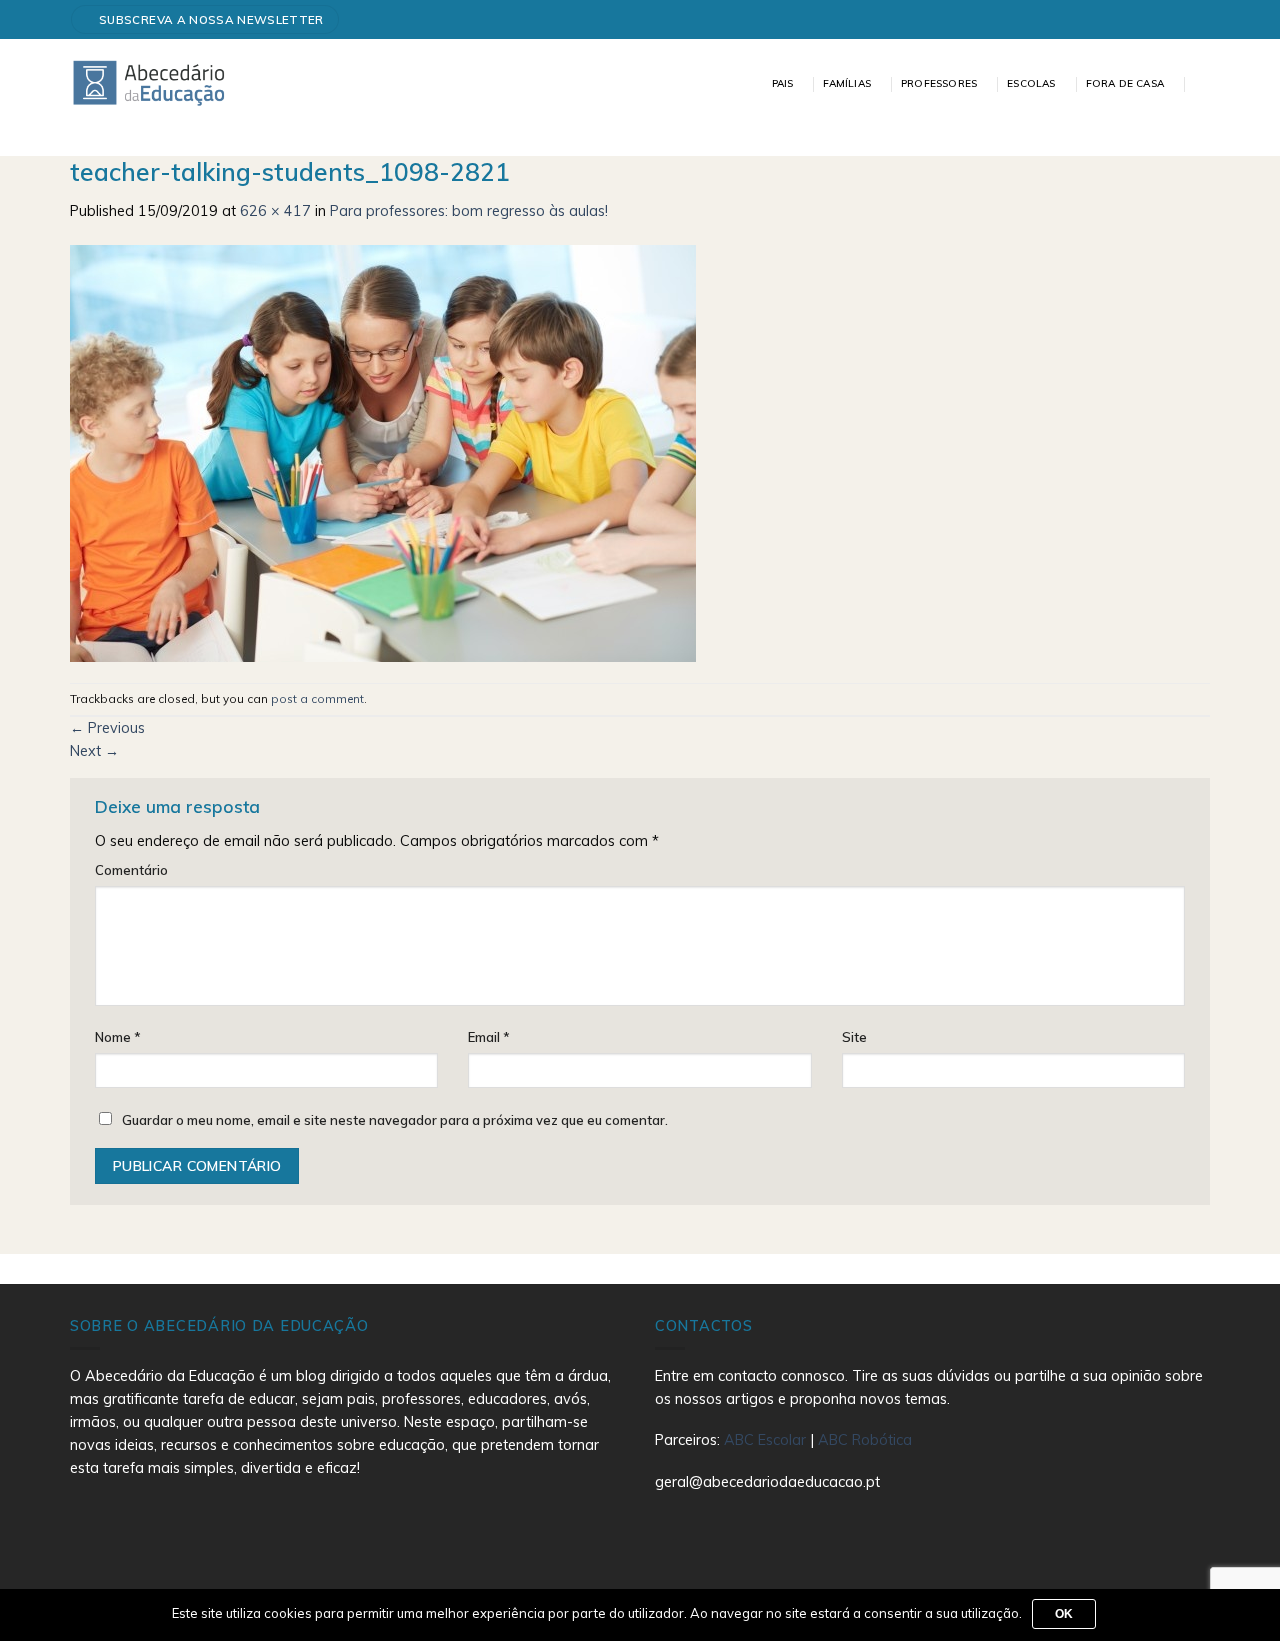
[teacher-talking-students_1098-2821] (383, 452)
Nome (118, 1037)
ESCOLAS (1031, 83)
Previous (107, 728)
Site (854, 1037)
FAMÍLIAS (847, 83)
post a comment (317, 698)
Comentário (131, 870)
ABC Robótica (865, 1440)
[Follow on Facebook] (1193, 19)
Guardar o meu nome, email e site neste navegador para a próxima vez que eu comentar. (395, 1120)
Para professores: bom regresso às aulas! (469, 211)
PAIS (783, 83)
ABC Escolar (767, 1440)
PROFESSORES (939, 83)
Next (94, 751)
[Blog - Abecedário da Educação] (149, 82)
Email (489, 1037)
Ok (1064, 1614)
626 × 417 (275, 211)
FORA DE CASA (1125, 83)
